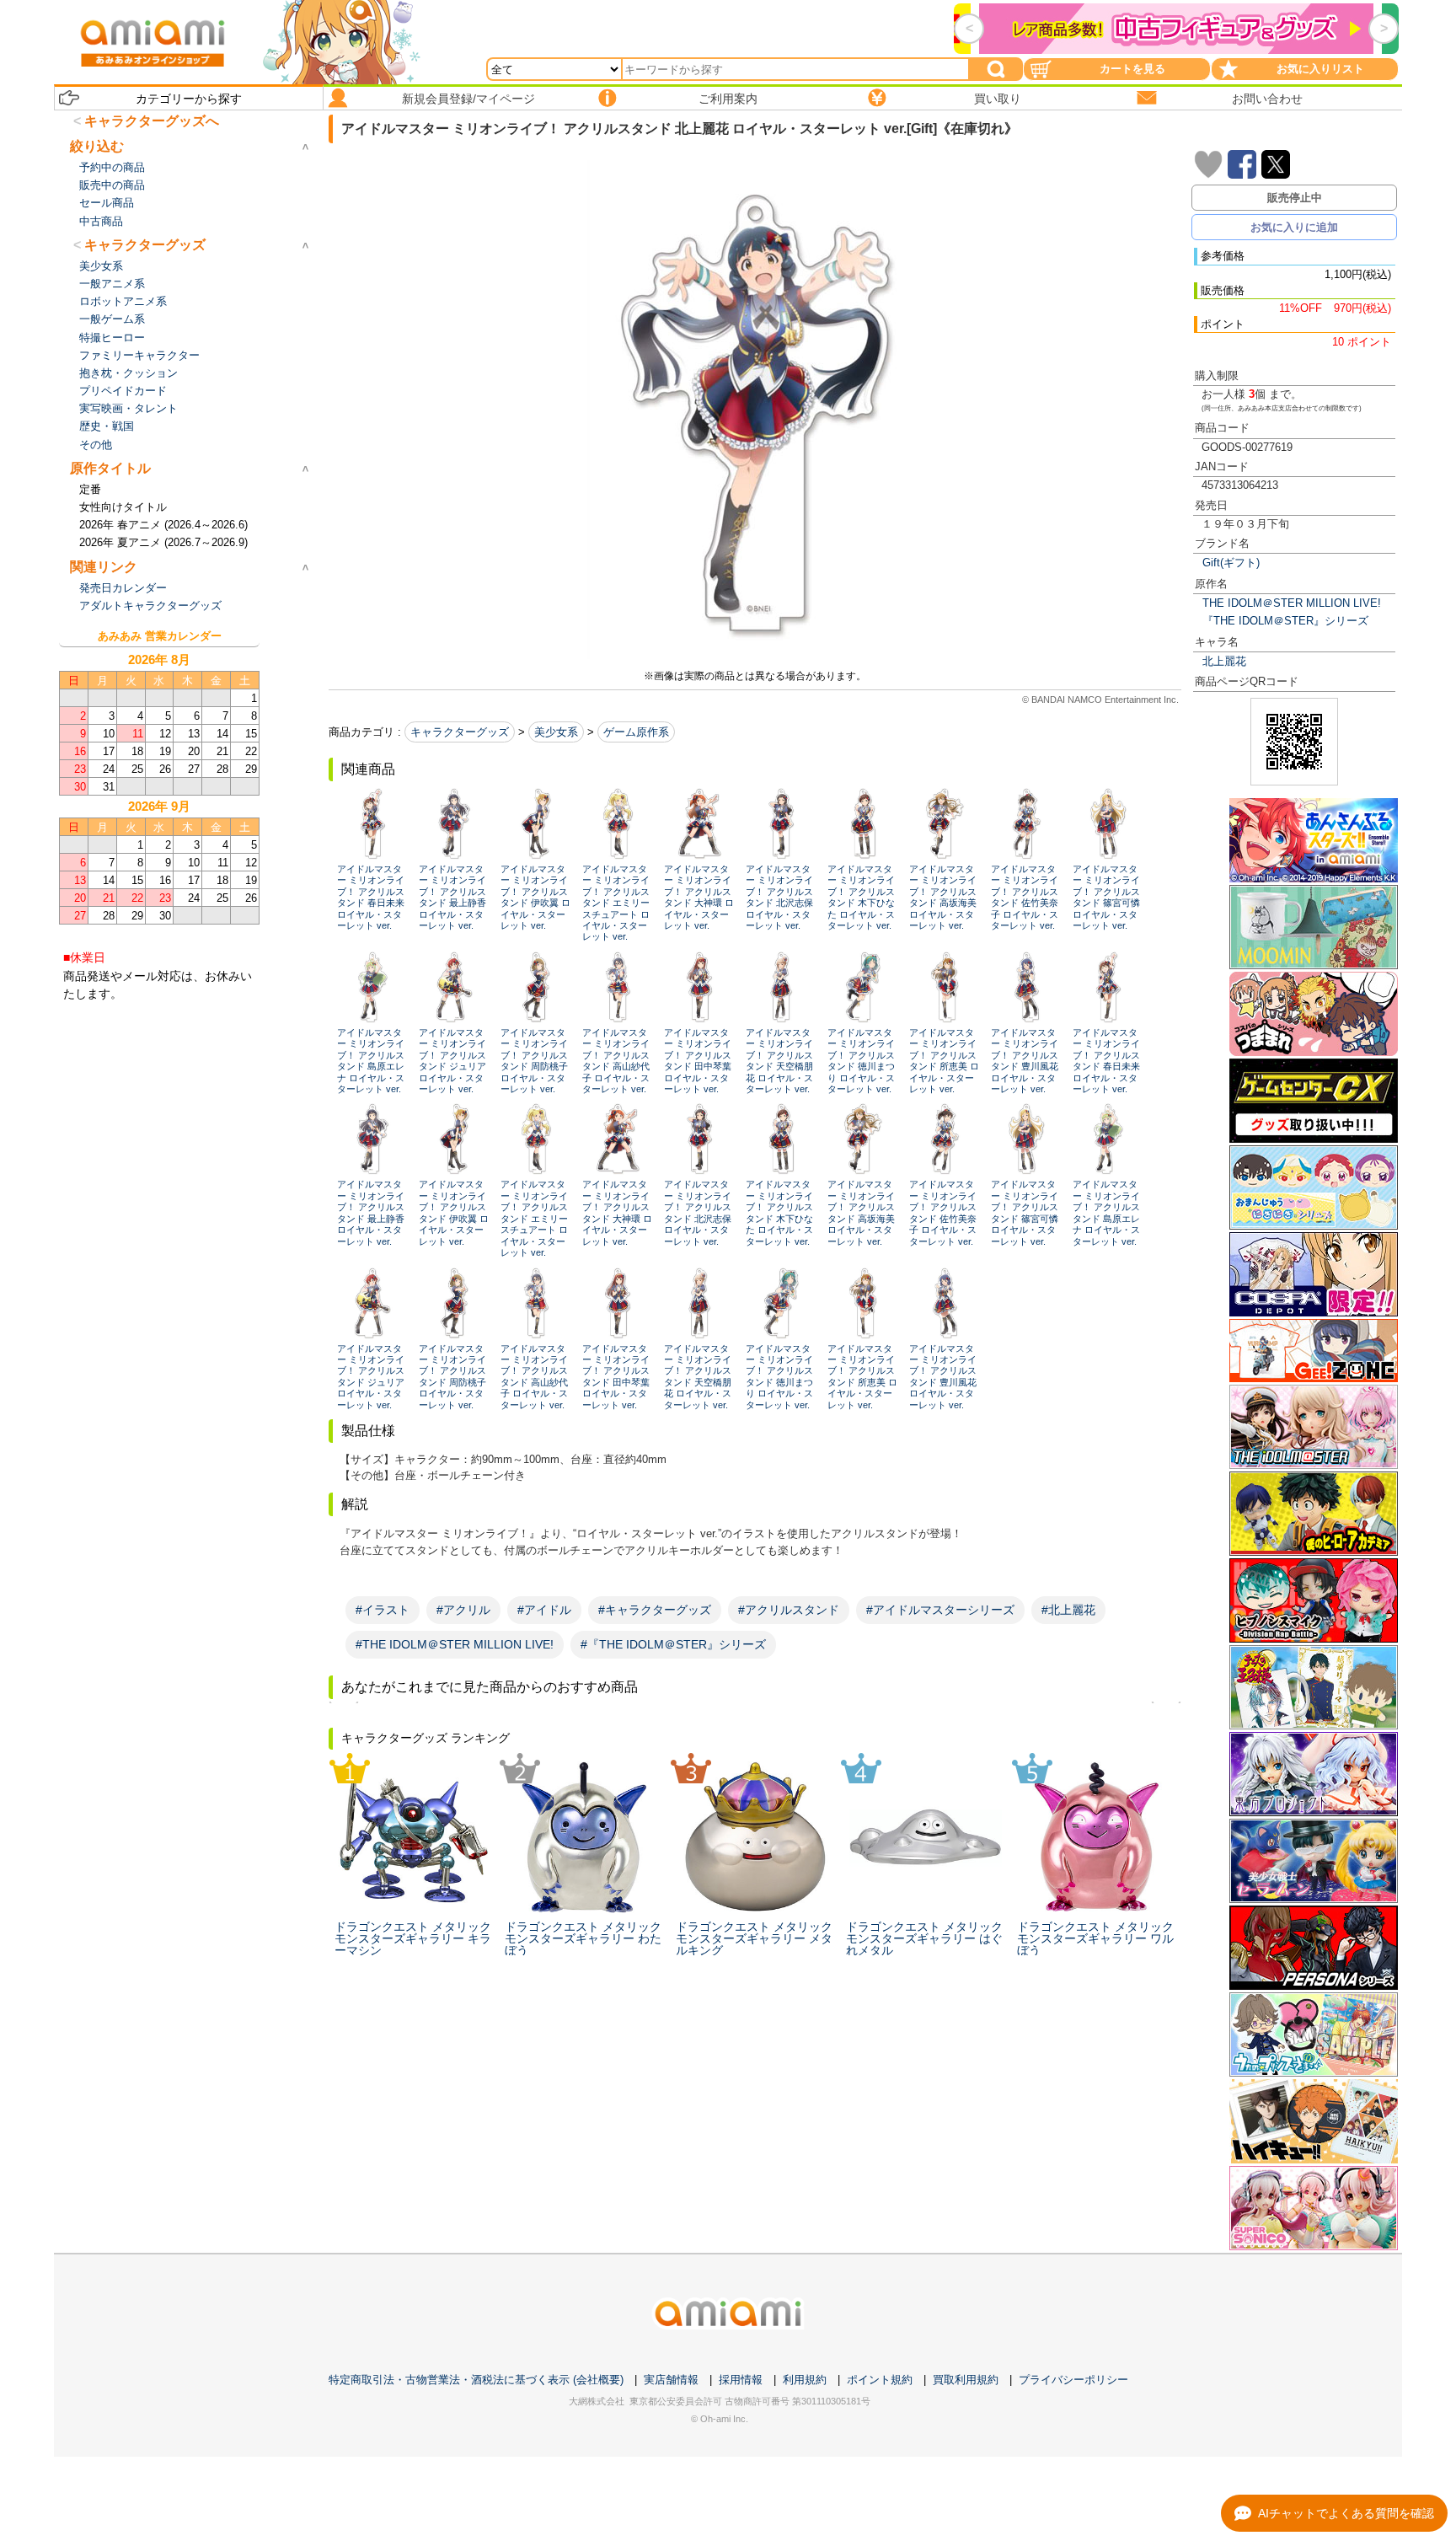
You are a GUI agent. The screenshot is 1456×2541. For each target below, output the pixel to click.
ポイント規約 (880, 2380)
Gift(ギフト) (1231, 563)
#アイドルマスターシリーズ (940, 1610)
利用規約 (805, 2380)
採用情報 (741, 2380)
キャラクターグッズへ (152, 121)
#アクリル (463, 1610)
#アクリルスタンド (789, 1610)
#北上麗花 (1068, 1610)
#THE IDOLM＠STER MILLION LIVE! (455, 1644)
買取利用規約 (966, 2380)
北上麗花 (1224, 661)
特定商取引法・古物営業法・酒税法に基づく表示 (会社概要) (476, 2380)
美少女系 (556, 732)
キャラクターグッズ (460, 732)
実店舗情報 (671, 2380)
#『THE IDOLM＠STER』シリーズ (673, 1644)
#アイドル (544, 1610)
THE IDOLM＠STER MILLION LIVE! (1292, 603)
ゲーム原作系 (636, 732)
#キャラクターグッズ (655, 1610)
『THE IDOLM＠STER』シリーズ (1285, 621)
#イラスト (383, 1610)
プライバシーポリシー (1073, 2380)
